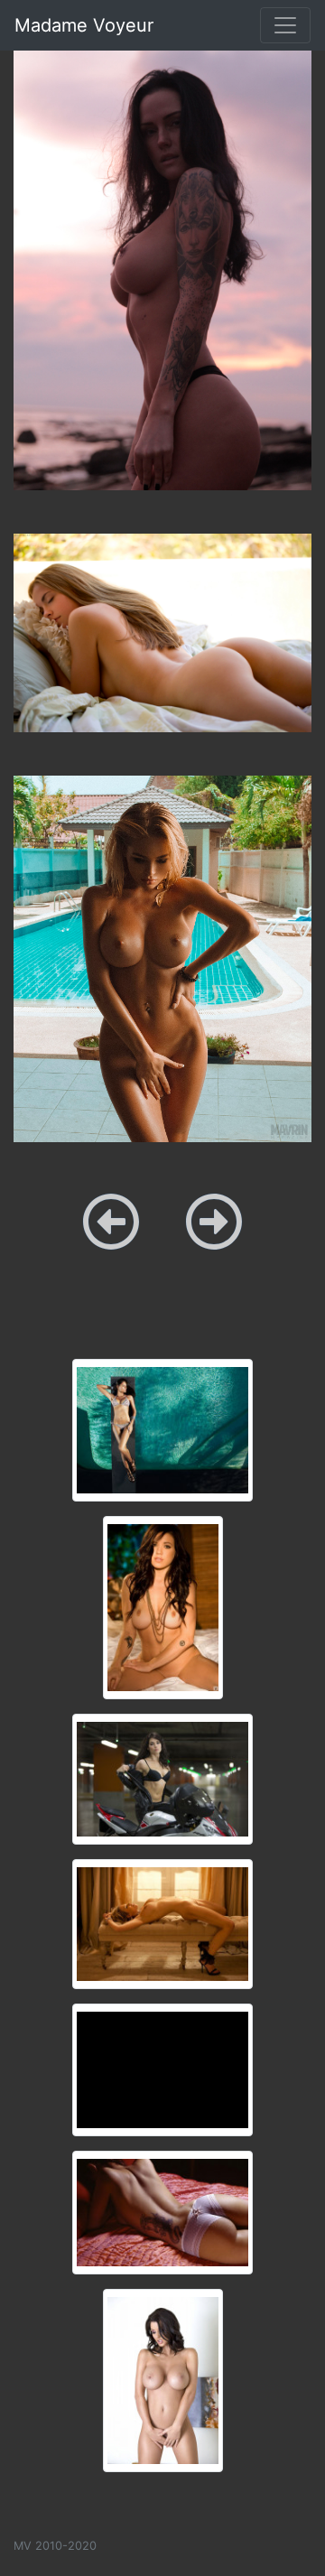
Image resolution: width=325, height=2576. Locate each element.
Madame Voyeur (84, 25)
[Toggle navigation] (285, 25)
